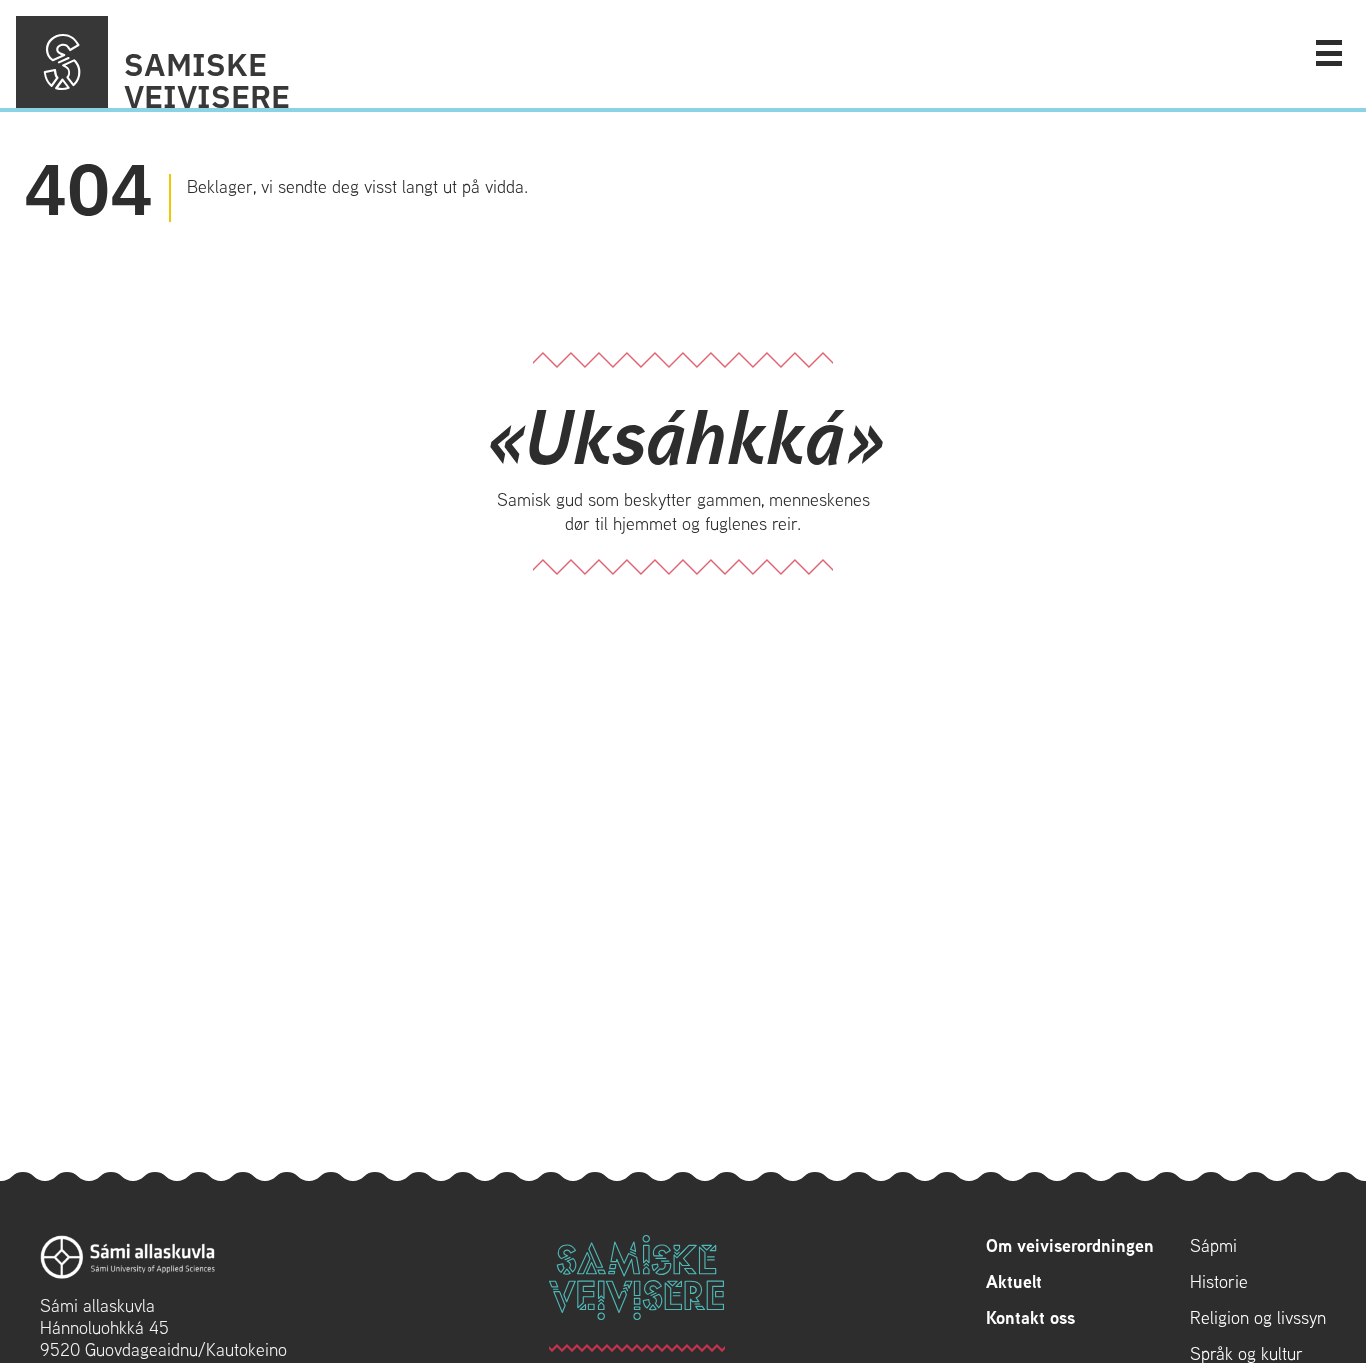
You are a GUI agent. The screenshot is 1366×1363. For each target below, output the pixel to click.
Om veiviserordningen (1070, 1246)
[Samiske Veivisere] (62, 62)
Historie (1219, 1282)
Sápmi (1213, 1246)
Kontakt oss (1030, 1318)
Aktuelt (1014, 1282)
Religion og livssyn (1258, 1318)
